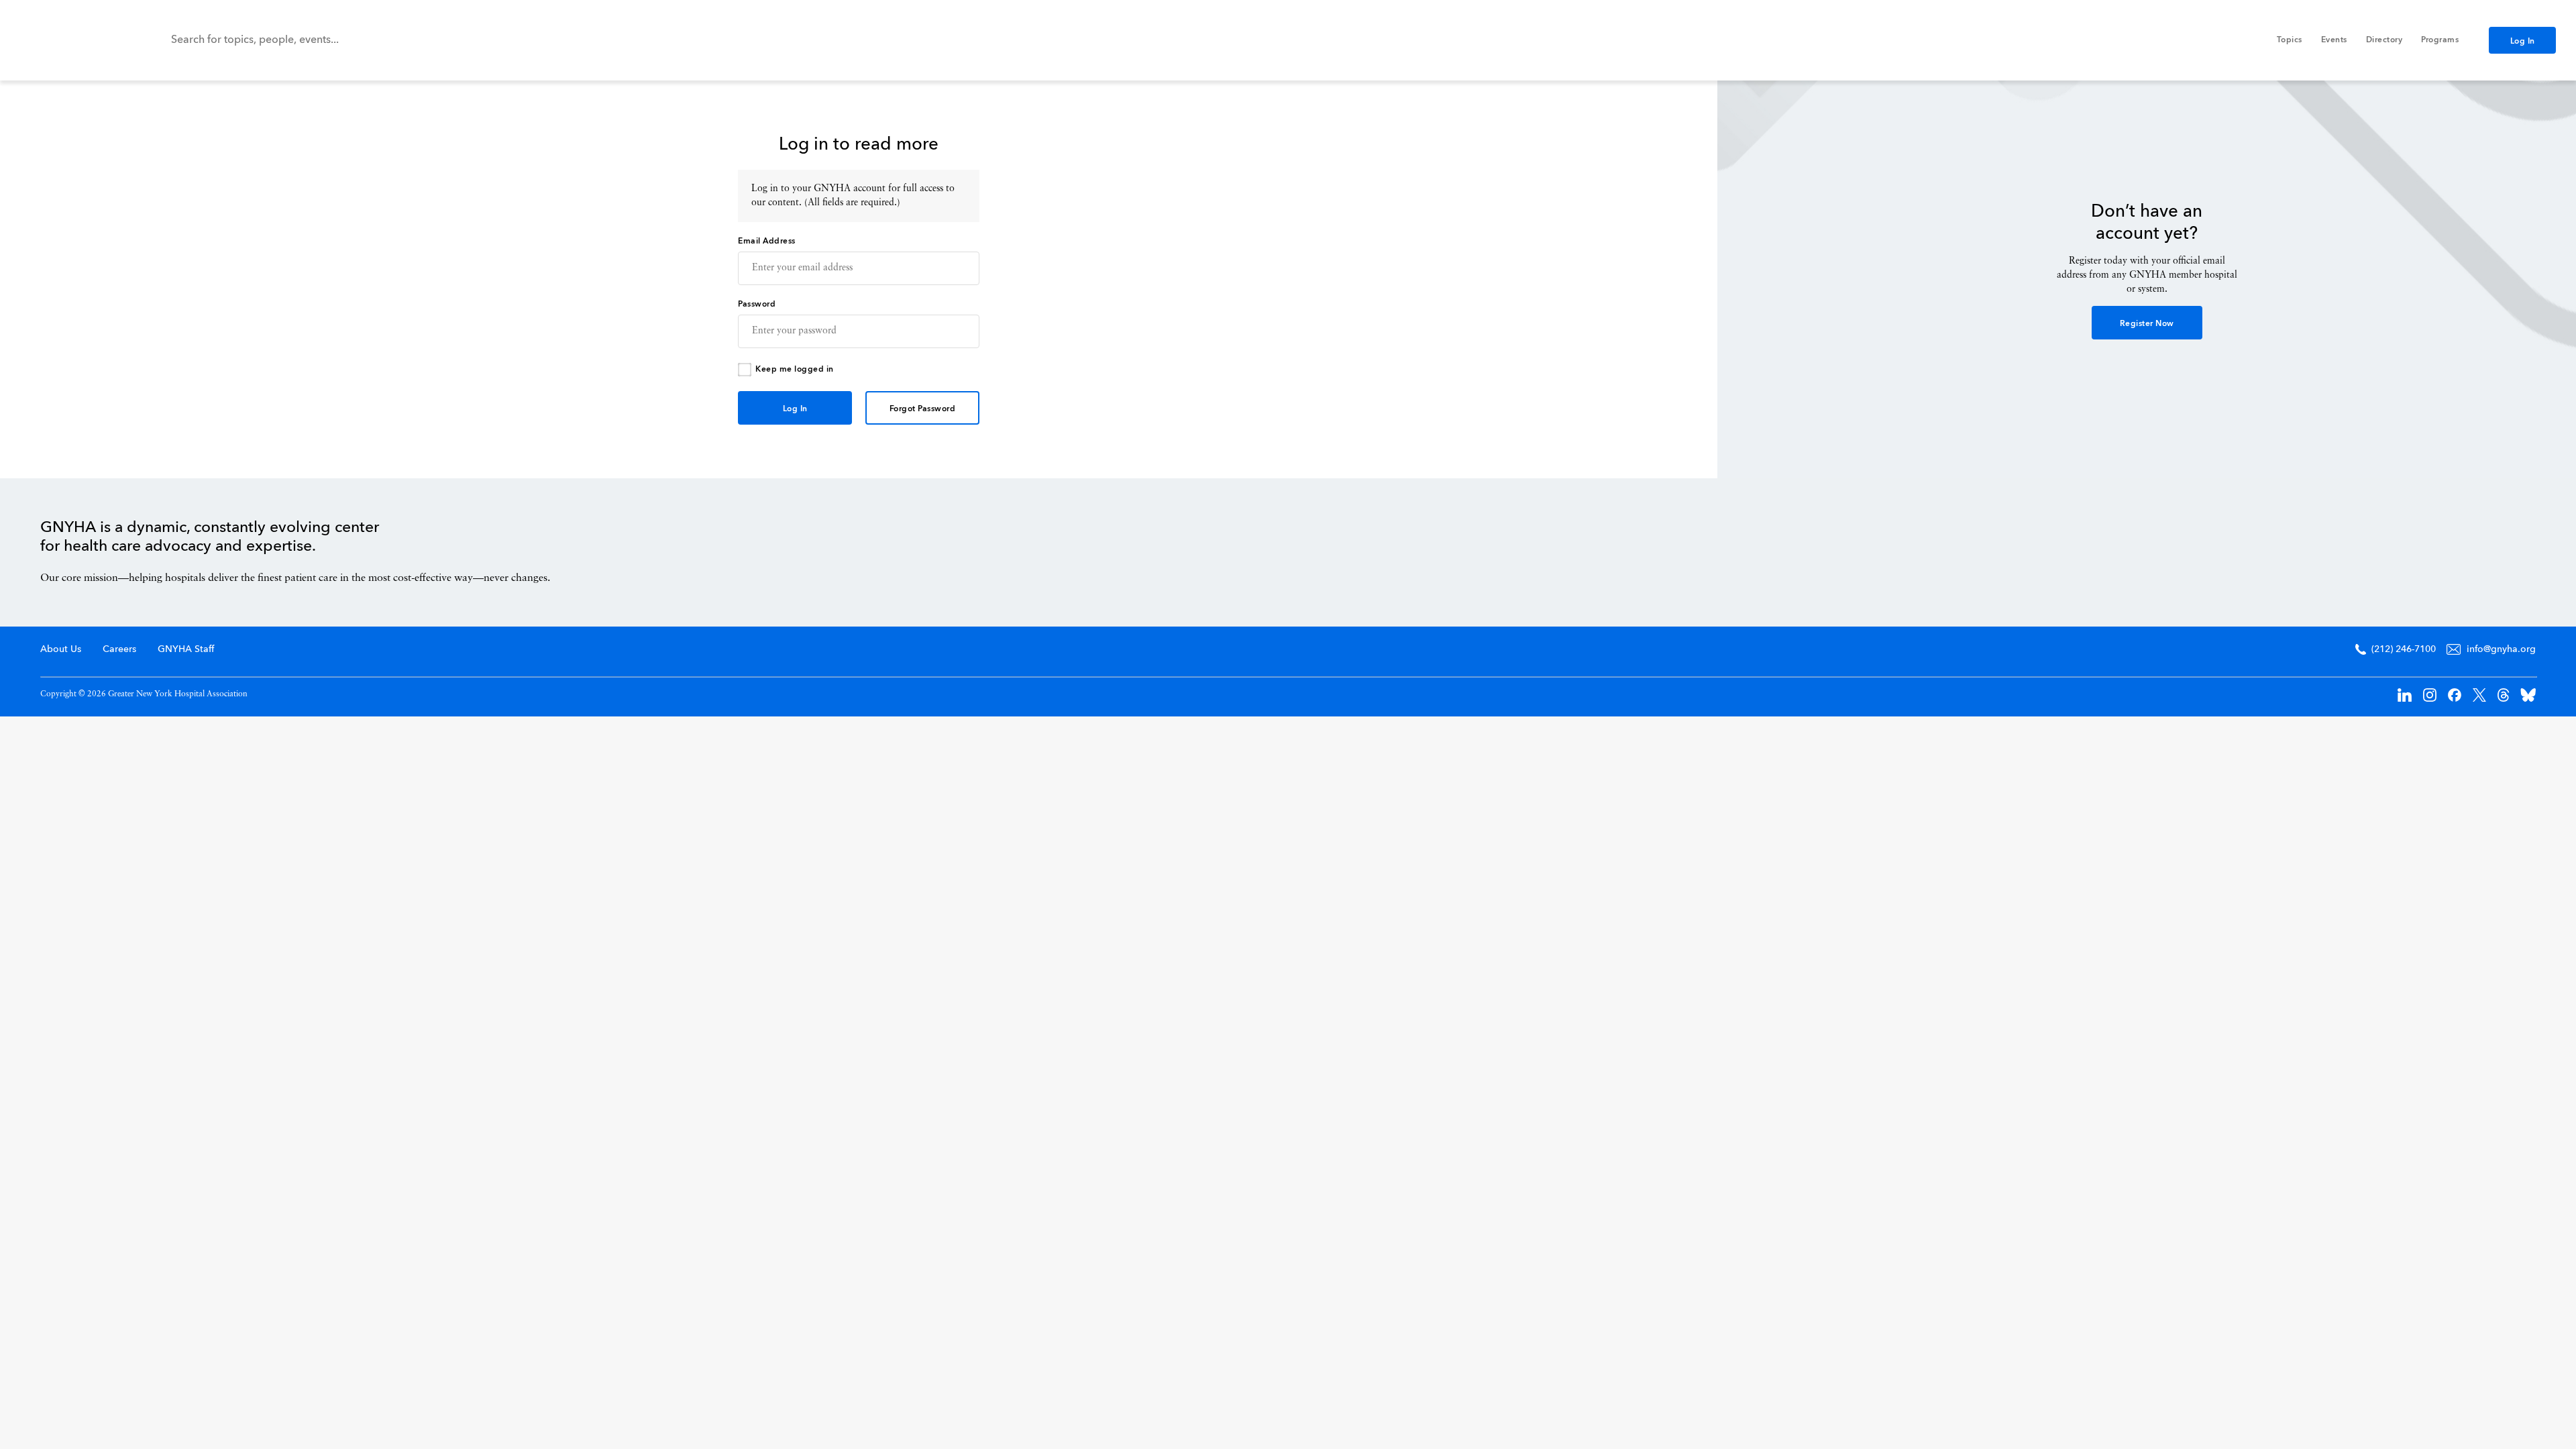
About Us (61, 649)
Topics (2290, 40)
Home (2479, 549)
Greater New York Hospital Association (70, 40)
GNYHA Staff (186, 649)
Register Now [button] (2147, 324)
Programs (2440, 40)
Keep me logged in (795, 370)
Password (757, 305)
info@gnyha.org (2501, 649)
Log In (2523, 42)
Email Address (767, 241)
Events (2334, 40)
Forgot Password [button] (923, 409)
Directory (2384, 40)
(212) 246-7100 (2404, 649)
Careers (119, 649)
